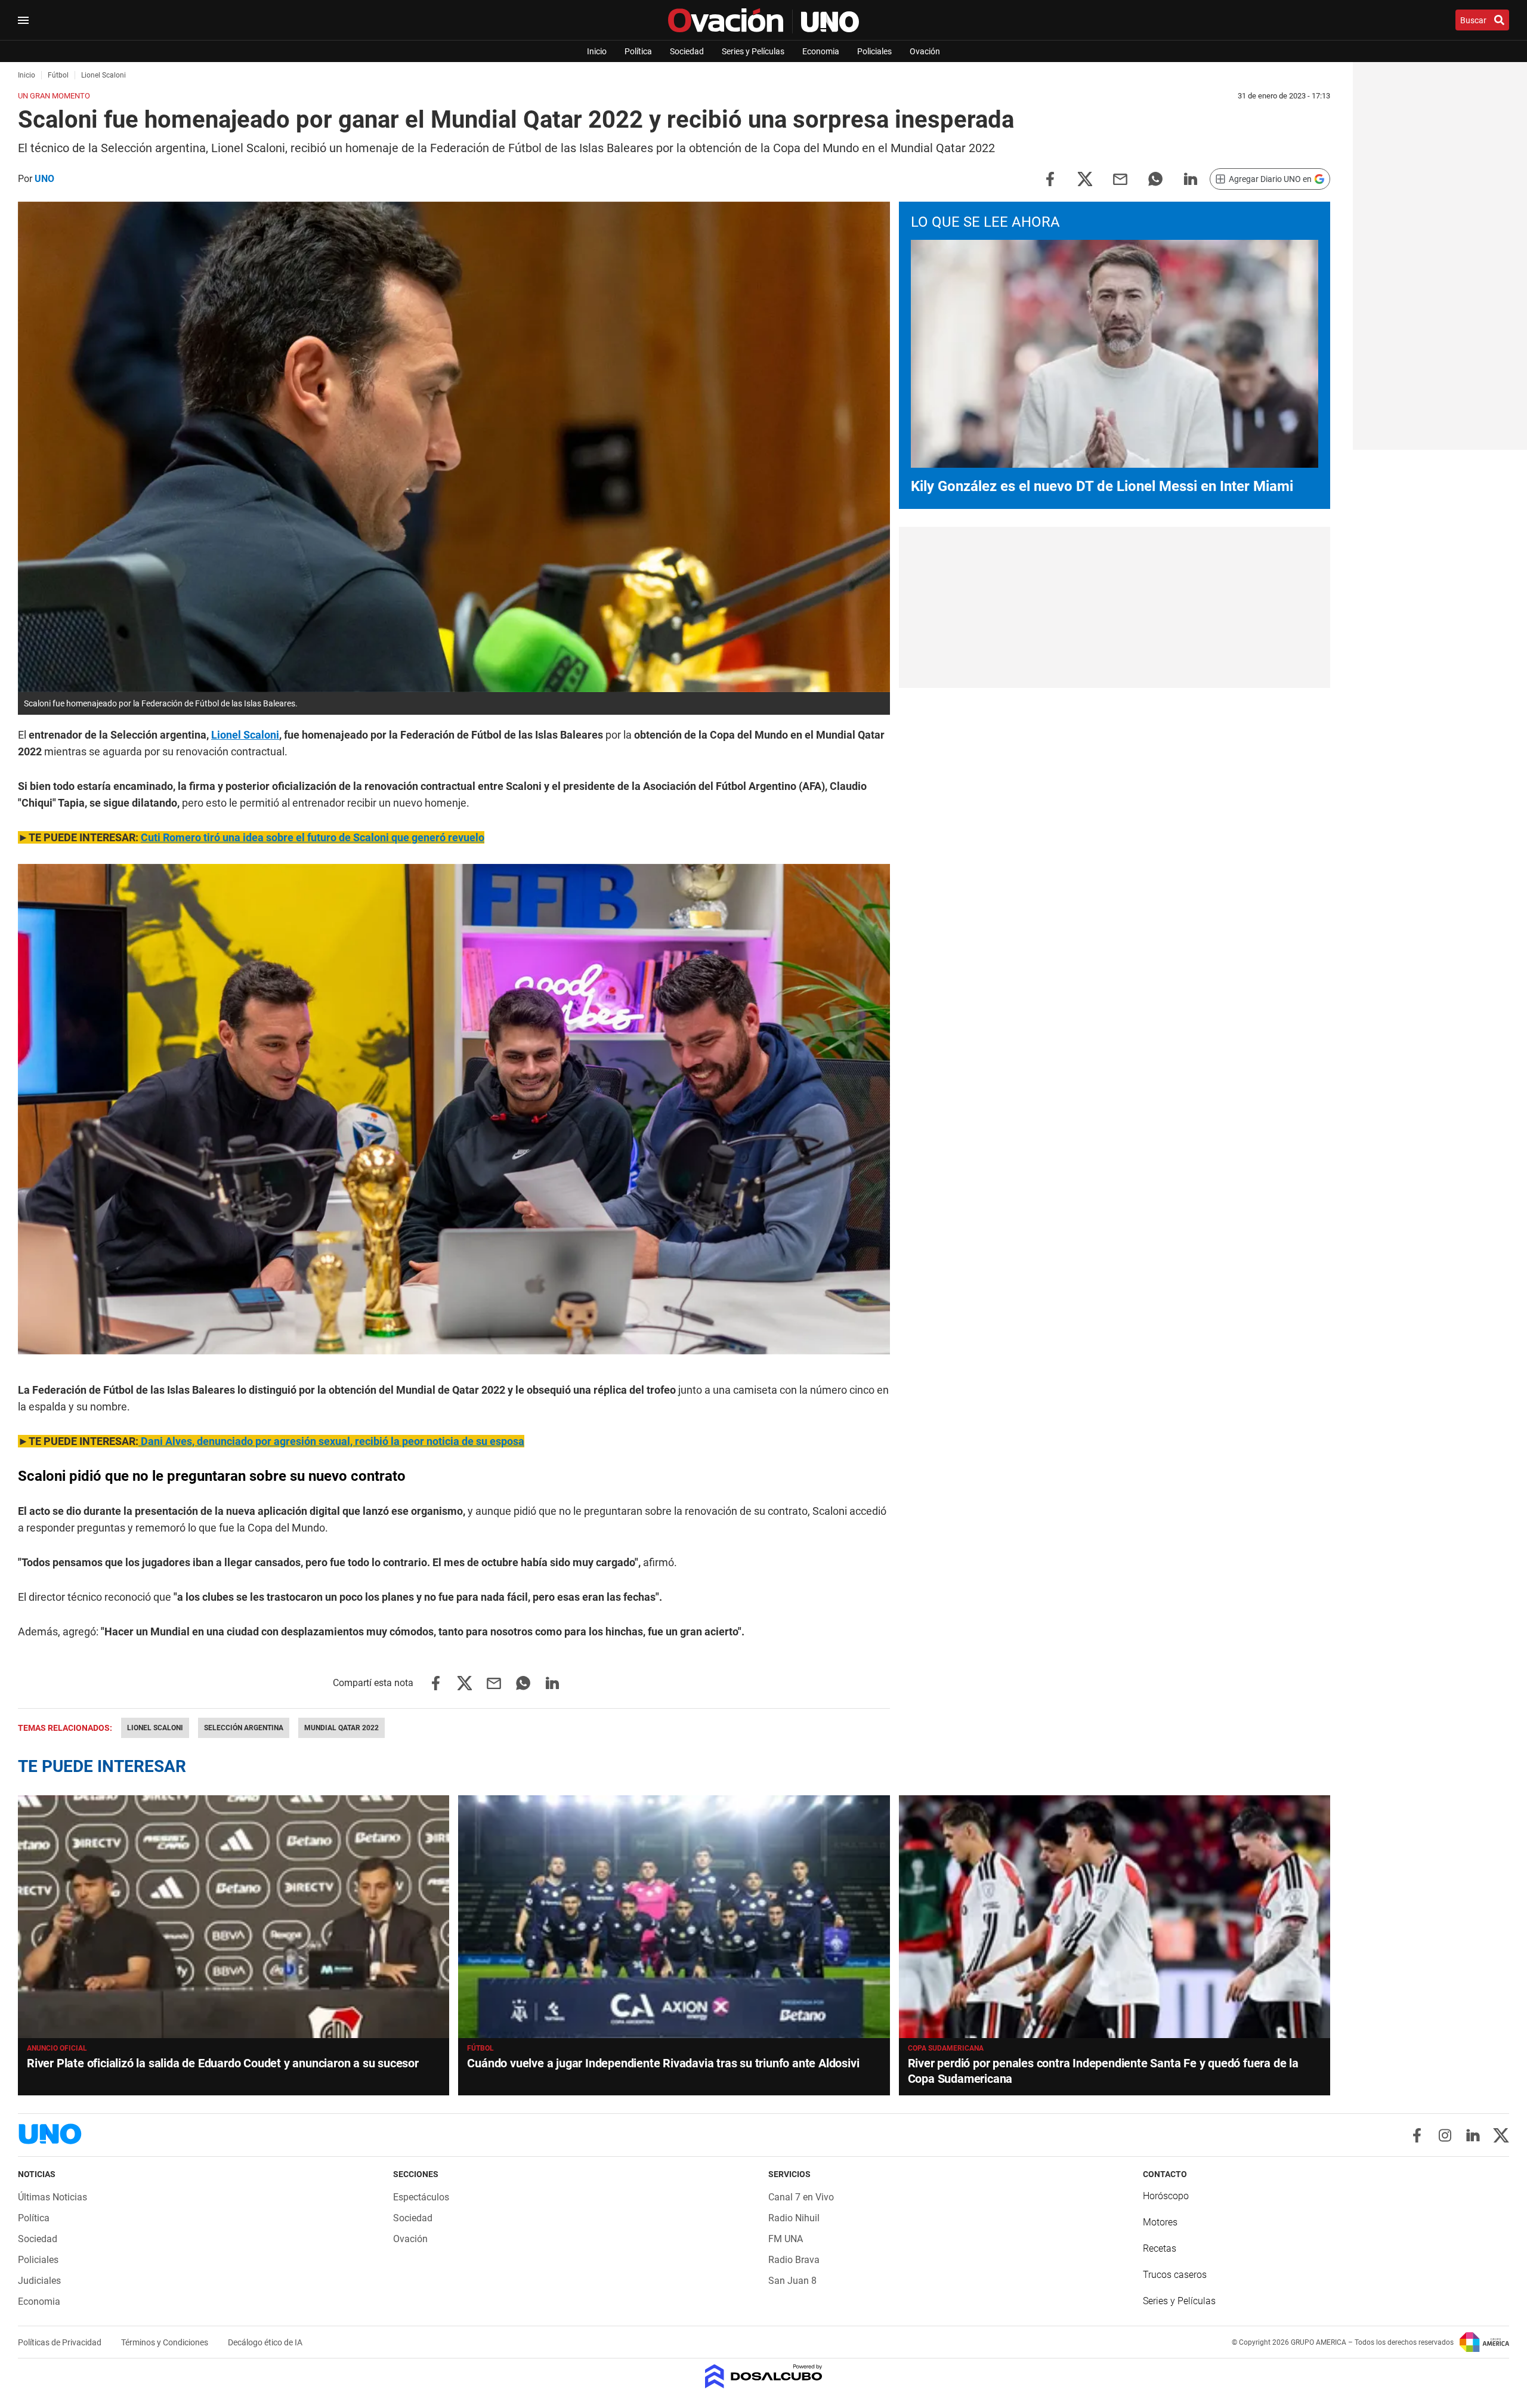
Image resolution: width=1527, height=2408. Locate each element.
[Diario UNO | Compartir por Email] (1120, 178)
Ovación (925, 51)
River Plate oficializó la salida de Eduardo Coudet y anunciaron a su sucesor (223, 2063)
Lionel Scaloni (245, 735)
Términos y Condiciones (166, 2342)
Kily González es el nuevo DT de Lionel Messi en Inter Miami (1102, 486)
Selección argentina (244, 1728)
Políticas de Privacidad (61, 2342)
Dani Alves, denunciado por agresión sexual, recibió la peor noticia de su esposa (331, 1441)
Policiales (874, 51)
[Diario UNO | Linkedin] (1473, 2135)
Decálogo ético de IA (265, 2342)
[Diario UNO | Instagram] (1445, 2135)
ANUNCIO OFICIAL (57, 2048)
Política (638, 51)
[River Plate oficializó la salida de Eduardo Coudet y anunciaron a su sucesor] (234, 1917)
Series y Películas (753, 51)
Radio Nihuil (794, 2218)
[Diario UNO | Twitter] (1501, 2135)
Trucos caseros (1175, 2275)
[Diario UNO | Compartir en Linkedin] (1191, 178)
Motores (1160, 2222)
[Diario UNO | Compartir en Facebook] (1050, 178)
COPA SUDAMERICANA (946, 2048)
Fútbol (480, 2048)
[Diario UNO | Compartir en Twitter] (1085, 178)
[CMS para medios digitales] (764, 2377)
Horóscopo (1166, 2196)
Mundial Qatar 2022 (341, 1728)
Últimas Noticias (52, 2197)
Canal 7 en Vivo (801, 2197)
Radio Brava (794, 2260)
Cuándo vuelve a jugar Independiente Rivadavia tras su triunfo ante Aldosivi (663, 2063)
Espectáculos (421, 2197)
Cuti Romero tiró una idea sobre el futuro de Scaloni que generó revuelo (313, 837)
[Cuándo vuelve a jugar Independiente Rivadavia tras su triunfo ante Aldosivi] (674, 1917)
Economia (821, 51)
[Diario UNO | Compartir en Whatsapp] (1155, 178)
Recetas (1160, 2248)
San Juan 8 (792, 2281)
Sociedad (687, 51)
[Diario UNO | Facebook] (1417, 2135)
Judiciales (39, 2281)
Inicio (597, 51)
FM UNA (786, 2239)
